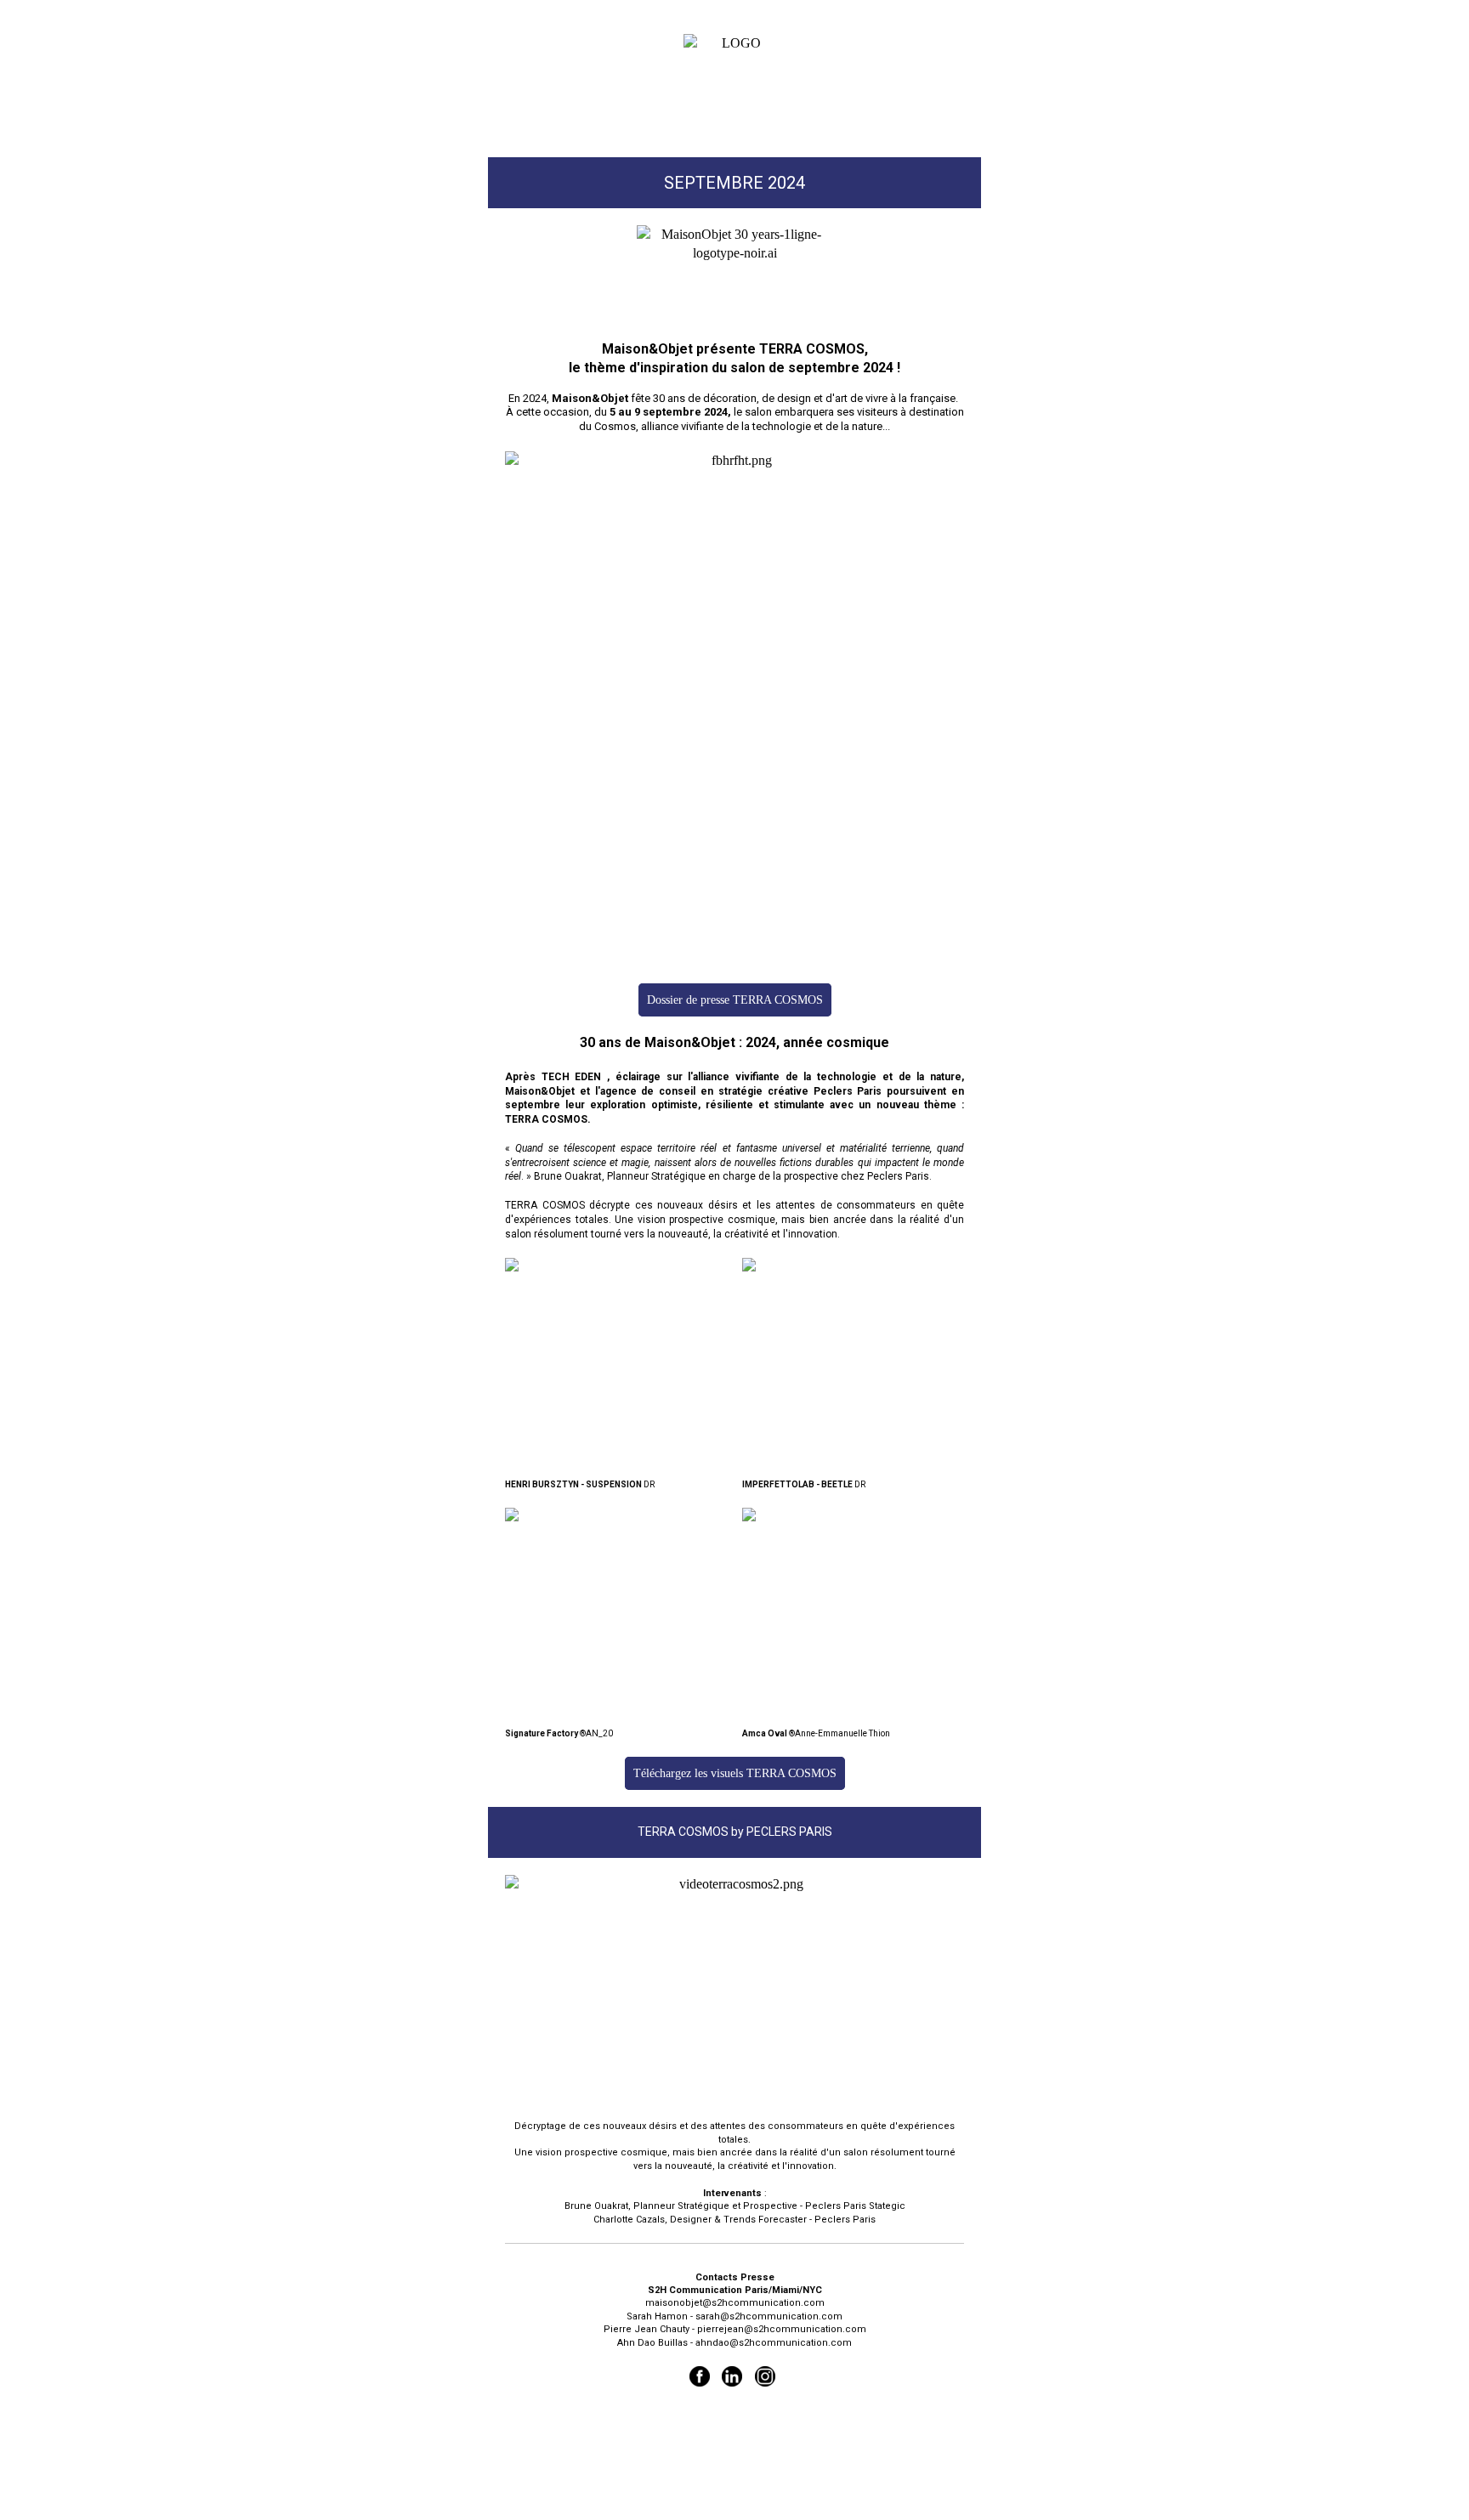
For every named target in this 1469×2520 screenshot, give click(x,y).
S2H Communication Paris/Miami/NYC (735, 2290)
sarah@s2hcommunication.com (769, 2316)
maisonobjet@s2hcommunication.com (735, 2303)
